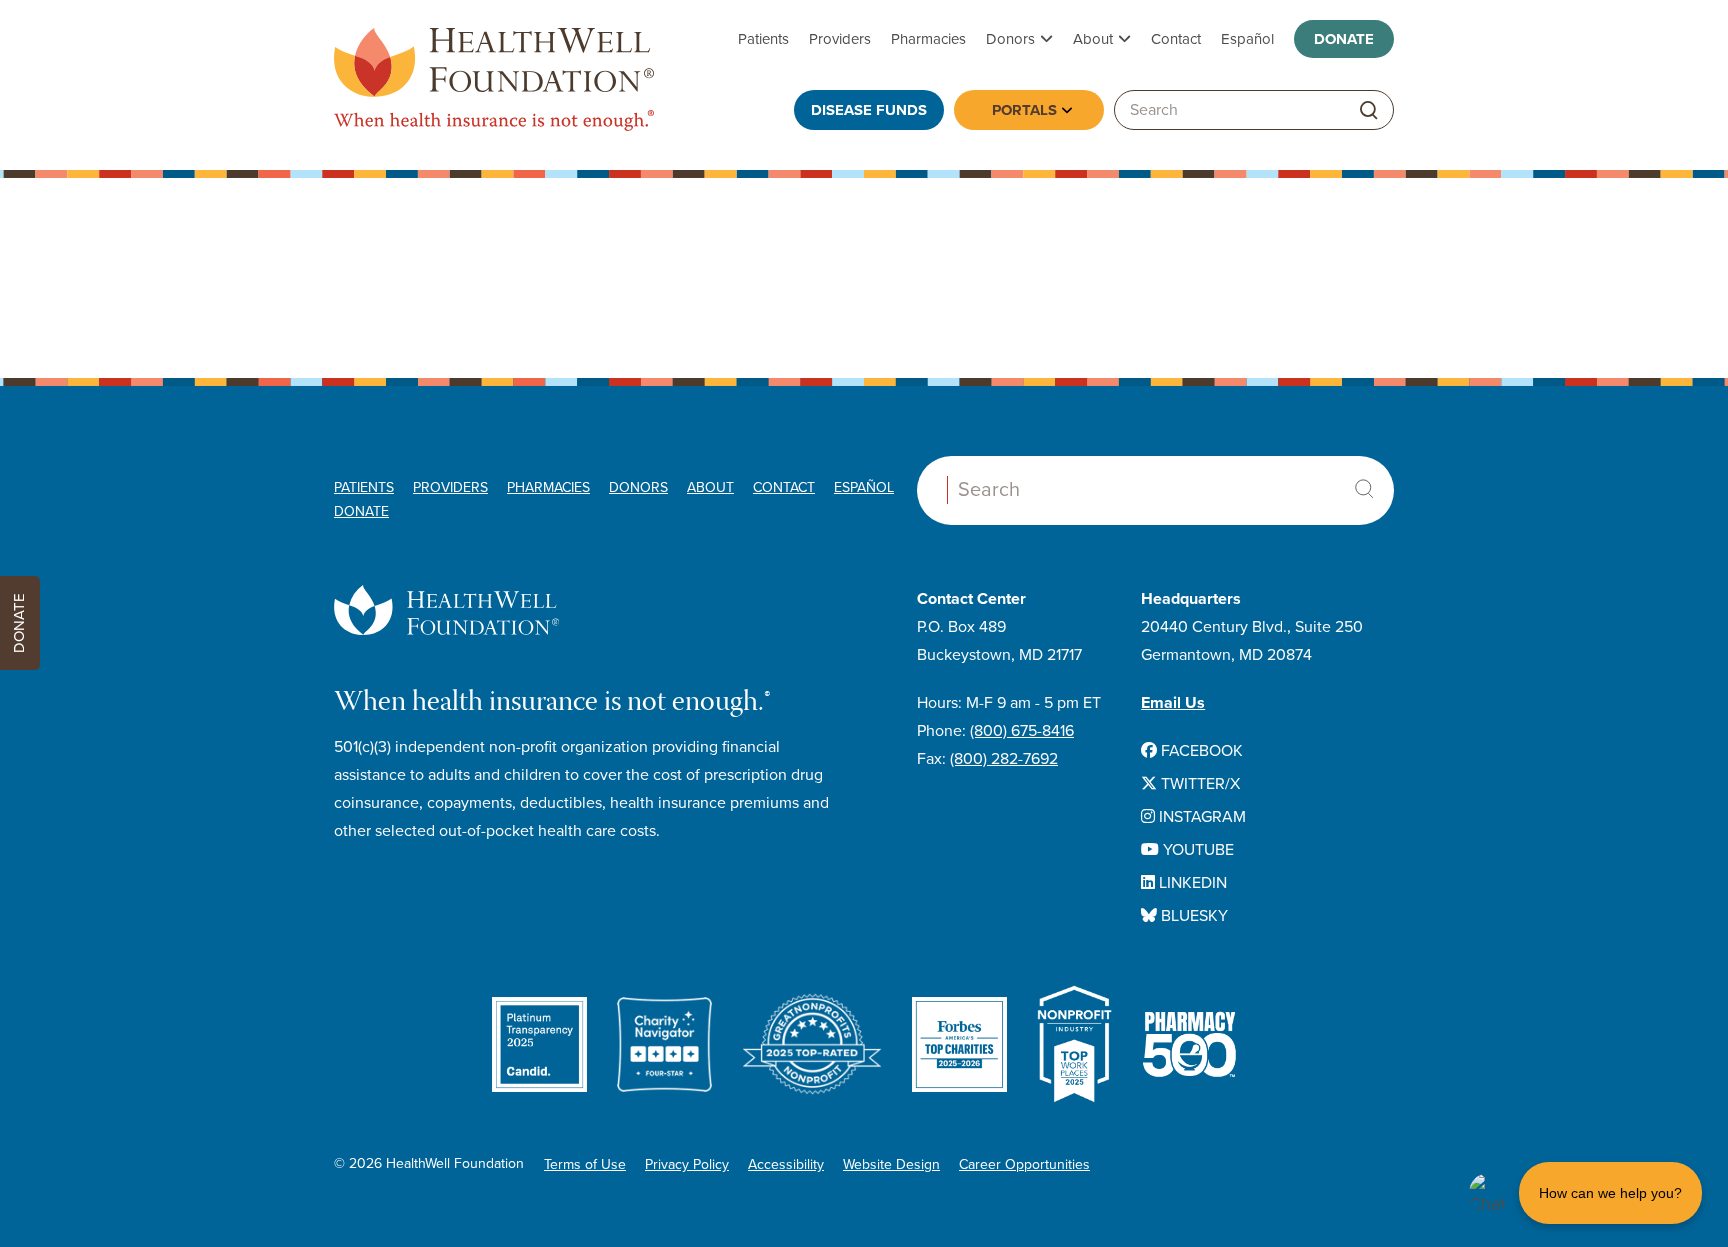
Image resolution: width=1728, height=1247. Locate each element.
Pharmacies (928, 39)
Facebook (1200, 751)
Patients (763, 39)
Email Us (1173, 703)
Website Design (891, 1164)
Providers (840, 39)
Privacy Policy (687, 1164)
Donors (1010, 39)
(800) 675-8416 (1022, 731)
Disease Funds (869, 110)
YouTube (1196, 850)
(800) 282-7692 (1004, 759)
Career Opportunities (1024, 1164)
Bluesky (1192, 916)
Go (1369, 110)
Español (1247, 39)
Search (1364, 489)
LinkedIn (1191, 883)
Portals (1024, 110)
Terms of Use (585, 1164)
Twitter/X (1198, 784)
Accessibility (786, 1164)
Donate (1344, 39)
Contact (1176, 39)
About (1093, 39)
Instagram (1200, 817)
